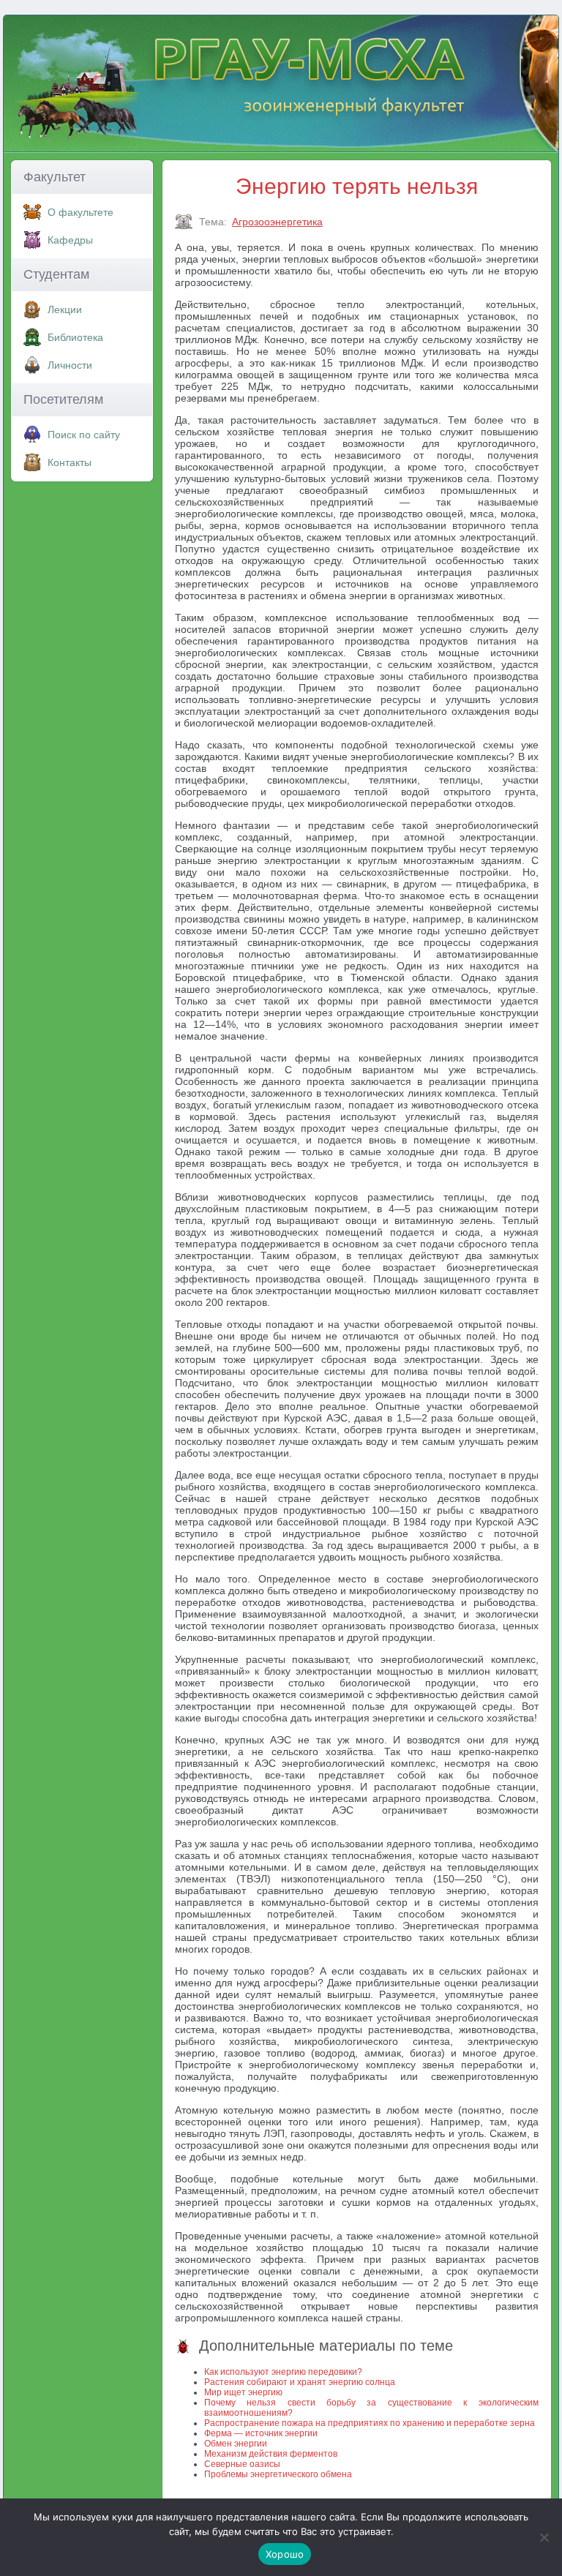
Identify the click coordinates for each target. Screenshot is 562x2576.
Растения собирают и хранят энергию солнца (300, 2382)
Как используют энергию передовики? (283, 2372)
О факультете (80, 212)
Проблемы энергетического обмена (278, 2474)
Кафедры (70, 240)
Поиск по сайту (84, 435)
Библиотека (75, 337)
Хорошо (285, 2554)
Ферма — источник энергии (261, 2433)
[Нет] (544, 2537)
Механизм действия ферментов (271, 2454)
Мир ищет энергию (243, 2392)
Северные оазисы (242, 2464)
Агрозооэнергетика (277, 222)
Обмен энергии (236, 2444)
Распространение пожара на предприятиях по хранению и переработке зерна (370, 2423)
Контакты (70, 462)
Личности (70, 365)
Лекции (65, 309)
